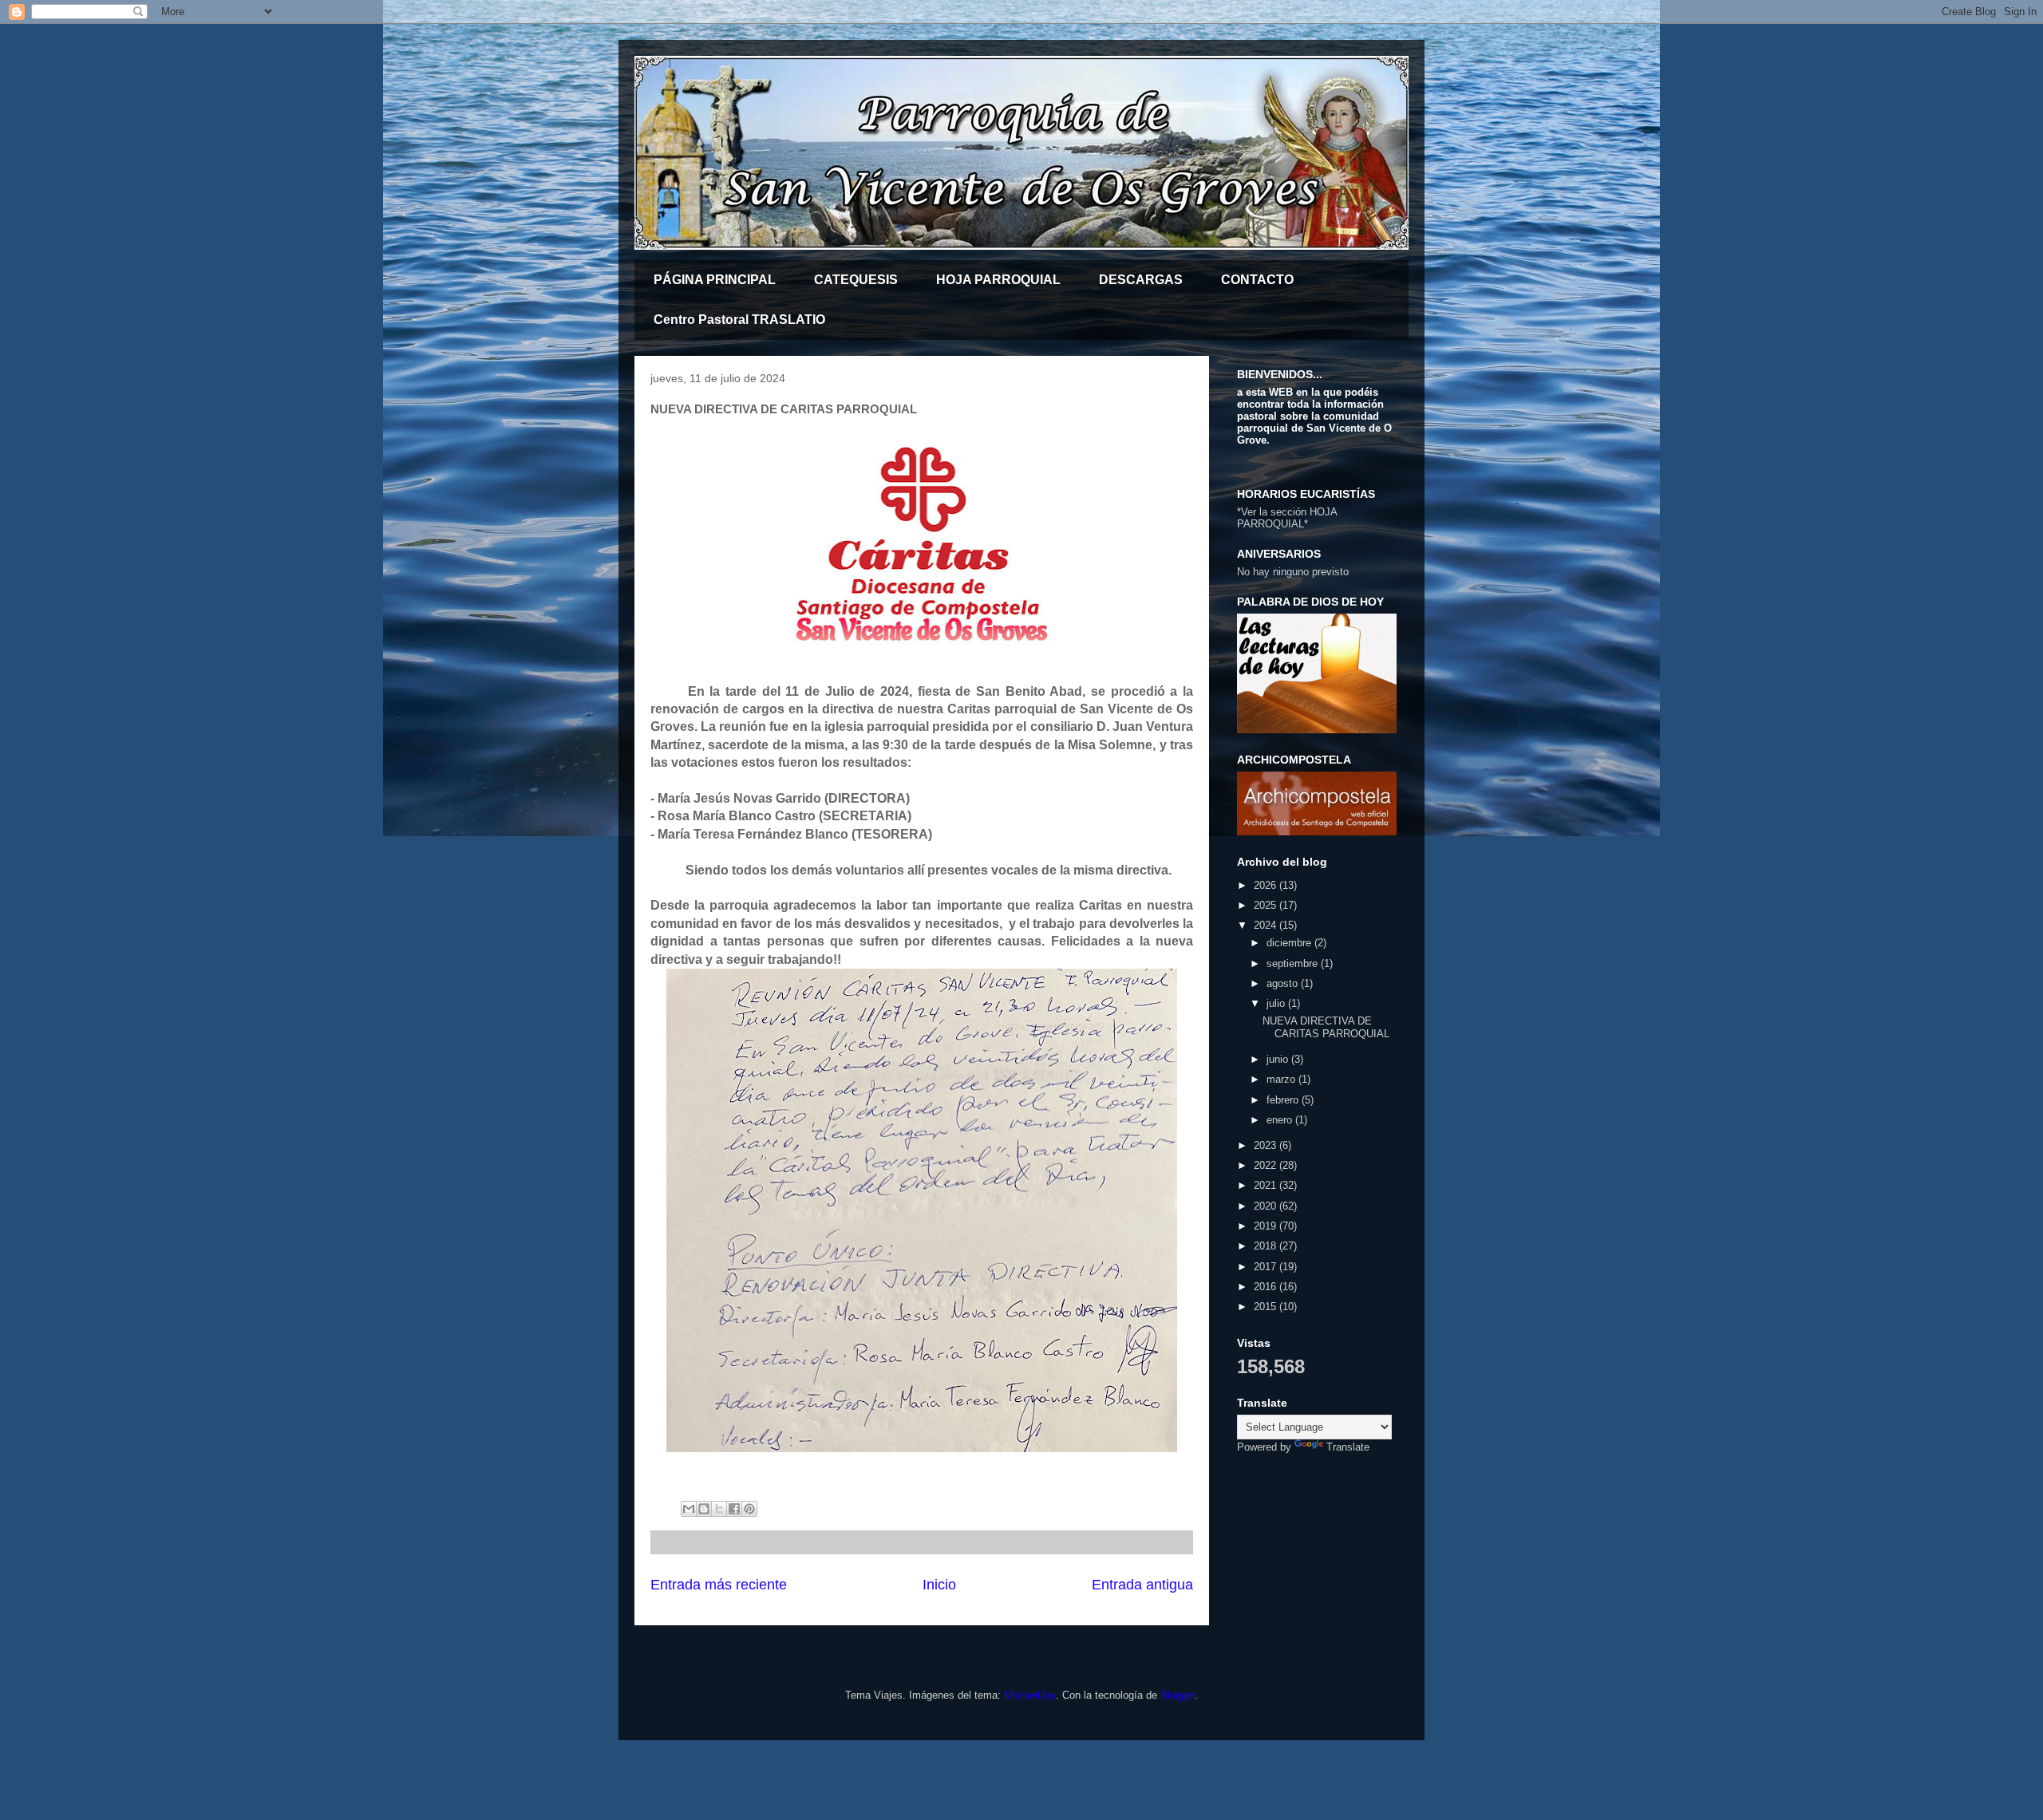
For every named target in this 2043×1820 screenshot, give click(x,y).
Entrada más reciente (719, 1585)
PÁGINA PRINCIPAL (715, 280)
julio (1277, 1003)
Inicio (939, 1585)
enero (1281, 1120)
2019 (1267, 1226)
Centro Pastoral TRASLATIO (739, 320)
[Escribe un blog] (704, 1509)
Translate (1348, 1447)
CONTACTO (1257, 280)
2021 (1267, 1185)
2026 (1267, 885)
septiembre (1294, 963)
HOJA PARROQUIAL (998, 280)
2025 (1267, 905)
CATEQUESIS (856, 280)
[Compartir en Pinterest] (749, 1509)
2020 (1267, 1206)
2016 (1267, 1287)
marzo (1282, 1079)
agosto (1284, 983)
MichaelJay (1030, 1695)
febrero (1284, 1100)
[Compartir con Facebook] (734, 1509)
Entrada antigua (1142, 1585)
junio (1279, 1059)
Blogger (1178, 1695)
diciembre (1290, 943)
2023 (1267, 1145)
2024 (1267, 925)
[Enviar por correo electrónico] (689, 1509)
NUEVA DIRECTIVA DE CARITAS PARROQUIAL (1326, 1027)
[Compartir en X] (719, 1509)
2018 (1267, 1246)
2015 (1267, 1307)
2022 (1267, 1165)
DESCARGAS (1141, 280)
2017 (1267, 1267)
